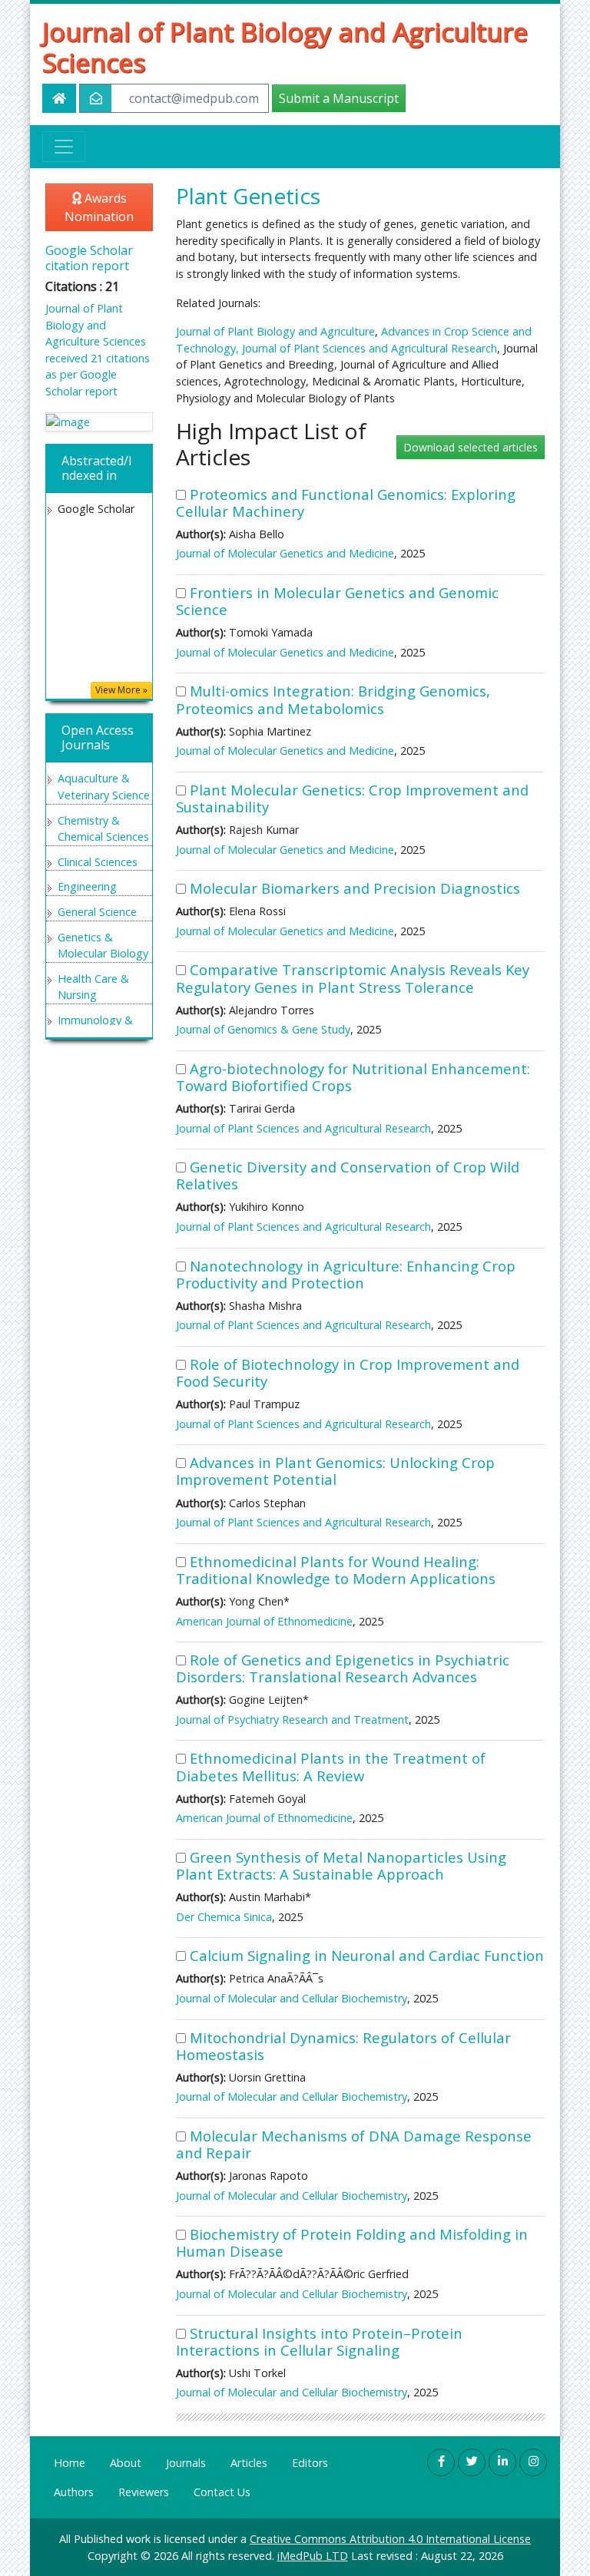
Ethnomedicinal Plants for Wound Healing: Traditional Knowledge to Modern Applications (336, 1570)
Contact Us (222, 2492)
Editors (310, 2463)
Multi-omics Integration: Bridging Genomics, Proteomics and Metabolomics (333, 699)
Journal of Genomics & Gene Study (263, 1029)
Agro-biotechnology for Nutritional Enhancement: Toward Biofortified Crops (353, 1077)
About (126, 2463)
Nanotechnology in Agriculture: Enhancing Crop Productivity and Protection (346, 1274)
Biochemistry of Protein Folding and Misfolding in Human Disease (352, 2242)
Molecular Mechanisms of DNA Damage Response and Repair (354, 2144)
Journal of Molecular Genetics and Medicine (285, 553)
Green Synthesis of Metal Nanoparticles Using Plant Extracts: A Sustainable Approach (341, 1865)
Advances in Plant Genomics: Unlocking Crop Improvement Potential (335, 1471)
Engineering (87, 886)
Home (70, 2463)
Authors (74, 2492)
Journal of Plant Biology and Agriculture (275, 331)
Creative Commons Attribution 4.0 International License (390, 2539)
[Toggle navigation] (64, 147)
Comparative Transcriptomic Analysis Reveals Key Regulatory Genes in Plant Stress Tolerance (353, 978)
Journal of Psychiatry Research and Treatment (292, 1720)
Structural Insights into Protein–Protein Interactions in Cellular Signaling (319, 2341)
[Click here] (99, 422)
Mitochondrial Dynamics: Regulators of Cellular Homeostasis (343, 2046)
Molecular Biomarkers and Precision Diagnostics (355, 888)
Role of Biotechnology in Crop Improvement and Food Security (348, 1372)
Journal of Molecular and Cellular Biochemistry (292, 1998)
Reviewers (144, 2492)
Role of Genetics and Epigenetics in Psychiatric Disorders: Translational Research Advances (343, 1668)
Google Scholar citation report (89, 258)
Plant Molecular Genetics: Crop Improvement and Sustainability (352, 798)
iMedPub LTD (313, 2556)
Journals (186, 2463)
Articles (249, 2463)
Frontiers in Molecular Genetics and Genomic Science (337, 601)
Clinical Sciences (98, 862)
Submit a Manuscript (339, 98)
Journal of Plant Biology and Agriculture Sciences (285, 47)
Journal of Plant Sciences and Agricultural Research (370, 348)
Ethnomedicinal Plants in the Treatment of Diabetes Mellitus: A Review (331, 1766)
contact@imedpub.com (194, 98)
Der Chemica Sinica (224, 1917)
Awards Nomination (99, 207)
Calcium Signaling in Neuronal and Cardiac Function (367, 1955)
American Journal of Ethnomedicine (264, 1621)
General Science (97, 912)
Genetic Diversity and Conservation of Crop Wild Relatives (348, 1175)
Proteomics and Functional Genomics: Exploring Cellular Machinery (346, 503)
